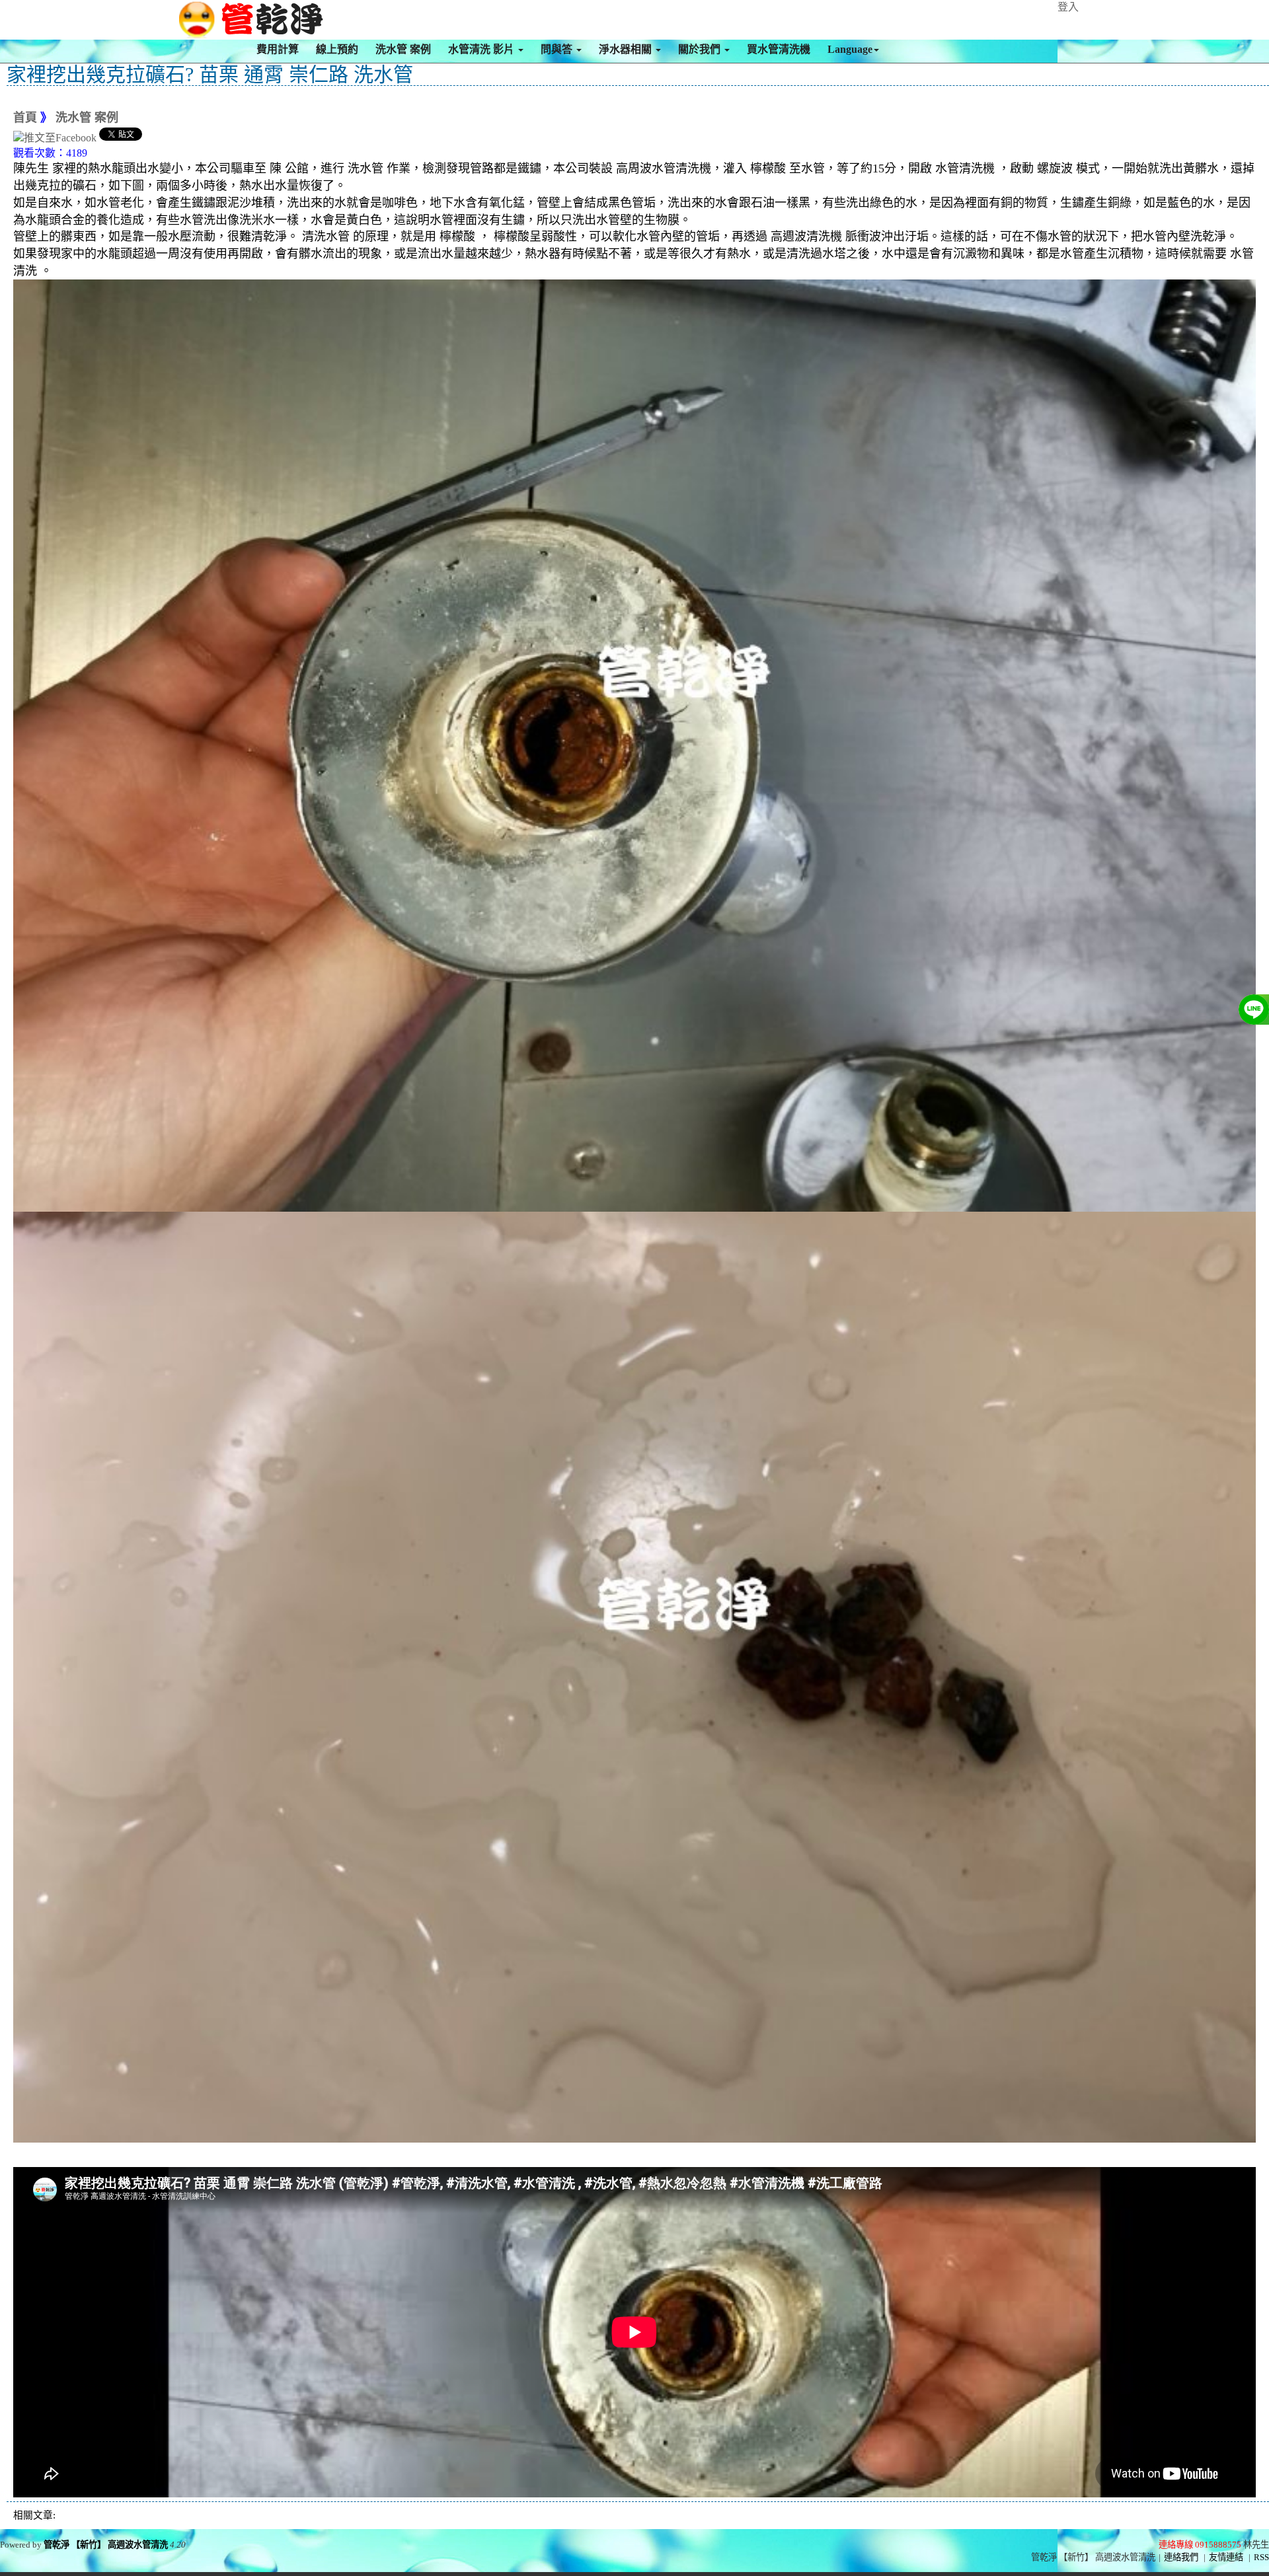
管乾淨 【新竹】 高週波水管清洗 (106, 2545)
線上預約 (337, 49)
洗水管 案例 (403, 49)
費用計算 (278, 49)
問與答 (558, 49)
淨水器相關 (627, 49)
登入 (1068, 7)
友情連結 (1226, 2557)
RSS (1261, 2557)
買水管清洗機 (779, 49)
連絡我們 (1181, 2557)
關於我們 (701, 49)
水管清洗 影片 (482, 49)
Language (850, 49)
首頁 (25, 118)
